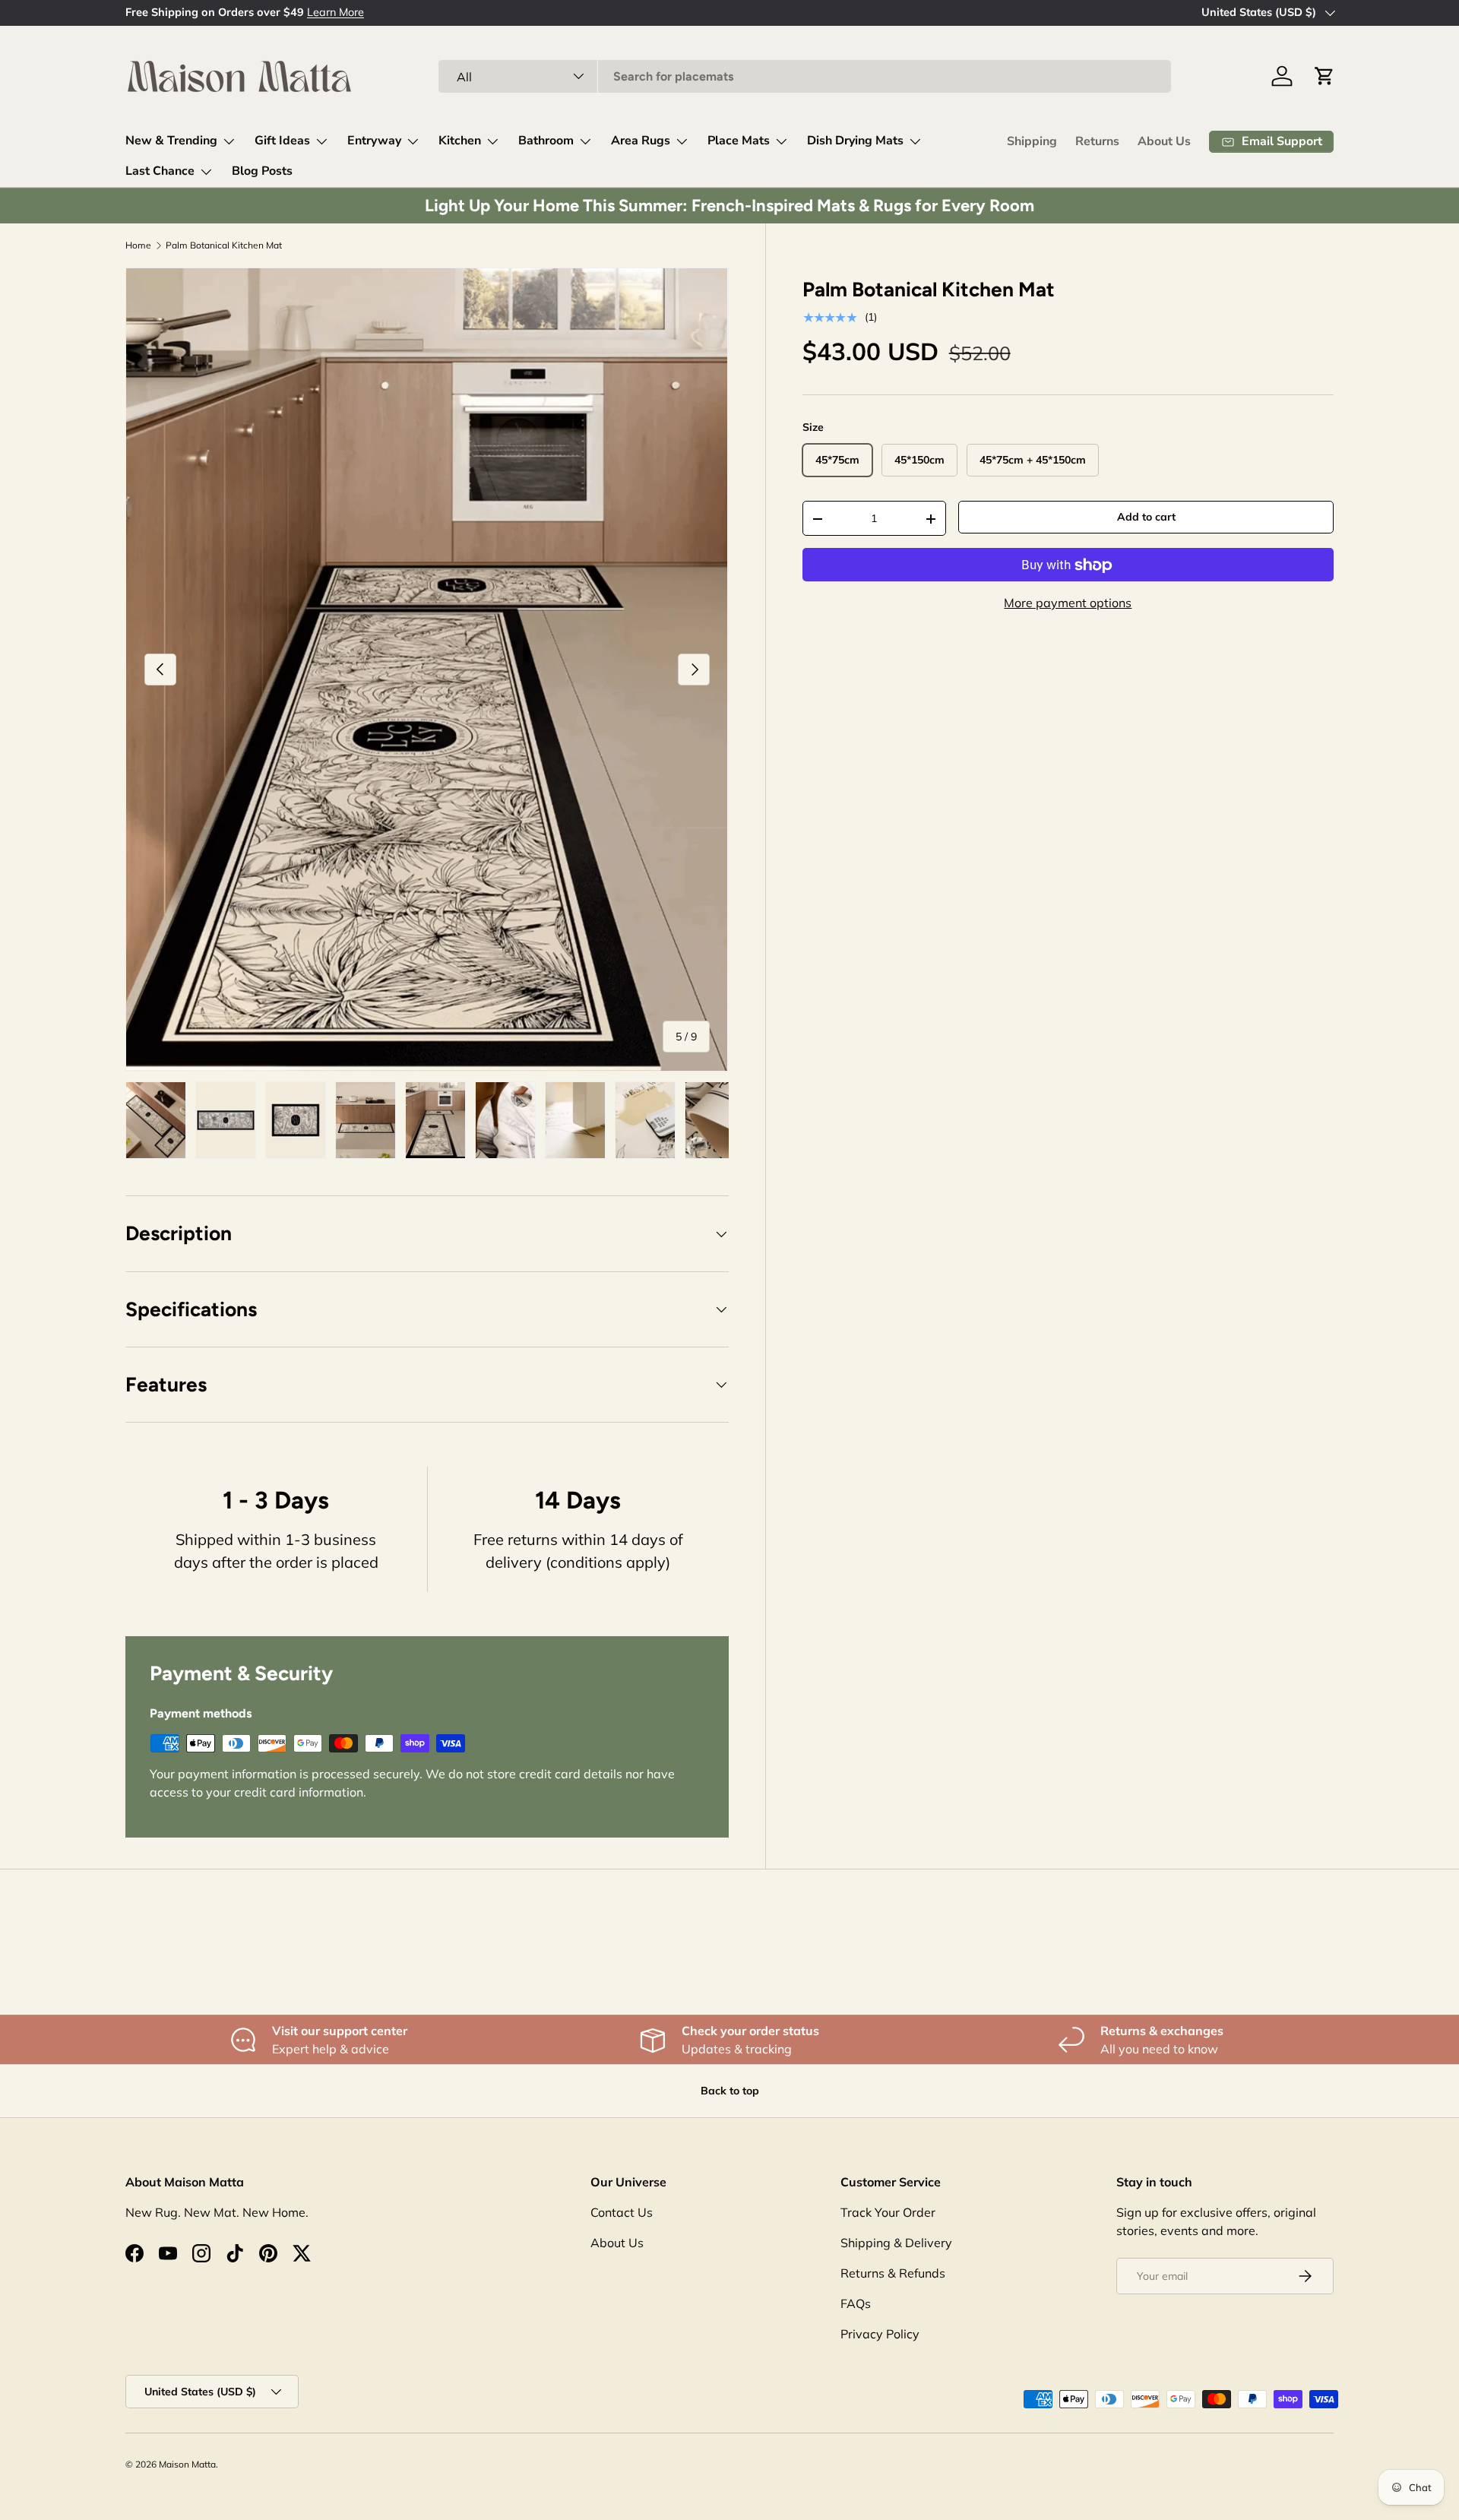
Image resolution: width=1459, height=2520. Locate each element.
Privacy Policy (880, 2334)
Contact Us (622, 2212)
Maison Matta (187, 2464)
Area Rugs (641, 141)
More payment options (1068, 603)
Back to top (730, 2091)
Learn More (277, 12)
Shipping (1032, 141)
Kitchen (460, 141)
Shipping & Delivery (896, 2243)
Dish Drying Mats (855, 141)
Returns (1097, 141)
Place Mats (739, 141)
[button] (1324, 76)
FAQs (856, 2303)
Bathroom (546, 141)
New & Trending (171, 141)
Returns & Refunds (893, 2273)
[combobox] (805, 76)
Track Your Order (888, 2212)
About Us (1164, 141)
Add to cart (1146, 518)
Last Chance (160, 171)
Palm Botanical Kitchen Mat (224, 245)
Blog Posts (262, 171)
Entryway (374, 141)
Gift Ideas (282, 141)
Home (138, 245)
